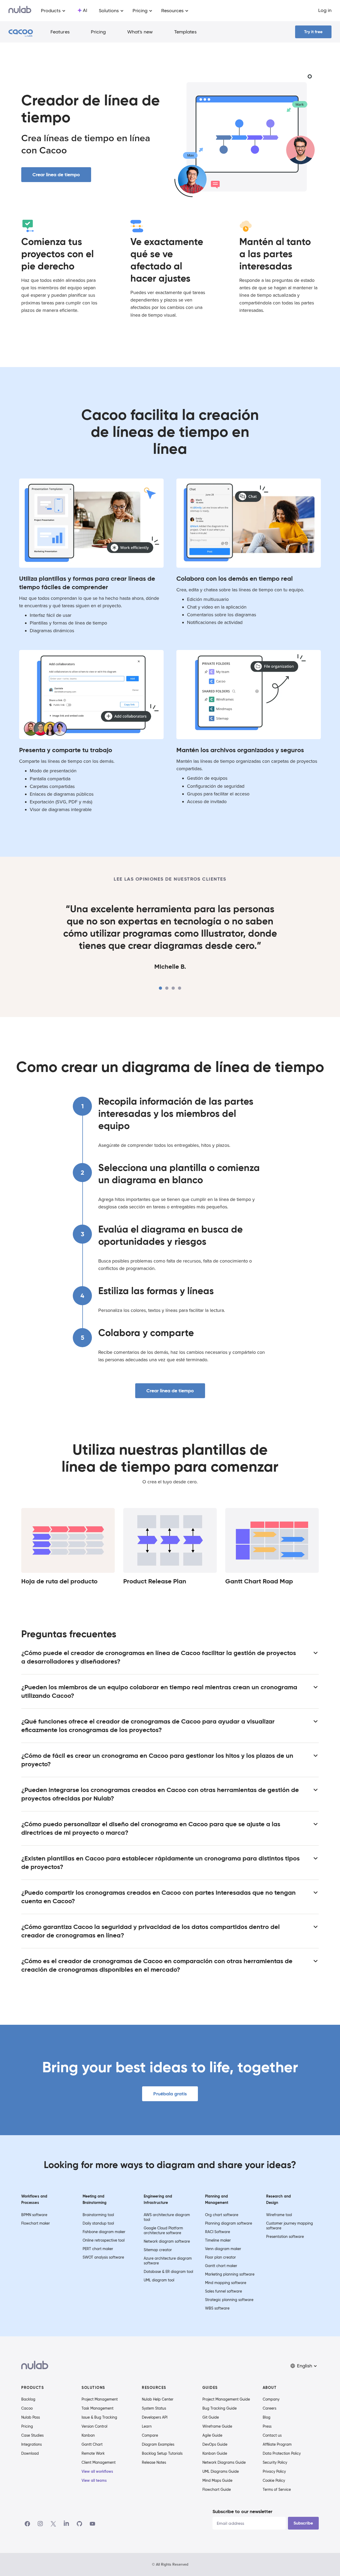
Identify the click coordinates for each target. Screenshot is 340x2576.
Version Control (94, 2426)
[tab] (160, 988)
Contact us (272, 2435)
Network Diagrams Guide (224, 2462)
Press (267, 2426)
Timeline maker (218, 2240)
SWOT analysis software (103, 2257)
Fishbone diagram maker (104, 2232)
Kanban (88, 2435)
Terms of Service (277, 2489)
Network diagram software (167, 2241)
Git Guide (211, 2417)
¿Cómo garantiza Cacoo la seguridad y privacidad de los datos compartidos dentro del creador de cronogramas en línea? (150, 1931)
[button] (304, 2366)
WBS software (217, 2308)
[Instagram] (40, 2524)
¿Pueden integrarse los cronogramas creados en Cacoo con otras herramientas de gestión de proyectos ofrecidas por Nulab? (160, 1794)
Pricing (98, 32)
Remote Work (93, 2453)
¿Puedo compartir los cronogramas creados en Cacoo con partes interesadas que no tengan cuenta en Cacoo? (158, 1897)
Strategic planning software (229, 2300)
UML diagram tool (159, 2280)
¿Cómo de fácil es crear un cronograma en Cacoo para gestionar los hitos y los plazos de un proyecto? (157, 1760)
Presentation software (285, 2237)
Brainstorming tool (98, 2215)
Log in (325, 10)
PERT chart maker (98, 2249)
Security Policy (275, 2462)
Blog (267, 2417)
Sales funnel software (224, 2291)
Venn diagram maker (223, 2249)
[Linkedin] (66, 2524)
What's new (140, 32)
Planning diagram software (229, 2223)
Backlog (28, 2399)
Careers (269, 2408)
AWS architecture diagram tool (167, 2217)
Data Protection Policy (282, 2453)
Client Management (99, 2462)
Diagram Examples (158, 2444)
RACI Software (218, 2232)
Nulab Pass (31, 2417)
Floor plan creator (220, 2257)
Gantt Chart (92, 2444)
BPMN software (34, 2215)
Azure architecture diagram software (168, 2261)
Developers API (155, 2417)
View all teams (94, 2480)
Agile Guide (212, 2435)
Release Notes (154, 2462)
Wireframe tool (279, 2215)
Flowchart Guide (217, 2489)
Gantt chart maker (221, 2266)
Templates (185, 32)
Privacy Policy (274, 2471)
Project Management (100, 2399)
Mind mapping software (226, 2283)
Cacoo (27, 2408)
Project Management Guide (226, 2399)
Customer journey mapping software (290, 2226)
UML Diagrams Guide (221, 2471)
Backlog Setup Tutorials (162, 2453)
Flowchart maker (36, 2223)
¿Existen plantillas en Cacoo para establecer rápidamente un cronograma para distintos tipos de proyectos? (160, 1863)
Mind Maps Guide (217, 2480)
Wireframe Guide (217, 2426)
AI (85, 10)
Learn (147, 2426)
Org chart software (222, 2215)
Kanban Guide (215, 2453)
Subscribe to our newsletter (242, 2511)
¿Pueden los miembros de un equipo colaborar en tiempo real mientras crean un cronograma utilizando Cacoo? (159, 1691)
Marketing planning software (230, 2274)
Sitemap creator (158, 2250)
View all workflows (97, 2471)
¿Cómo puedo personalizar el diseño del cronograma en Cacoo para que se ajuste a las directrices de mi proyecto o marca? (151, 1828)
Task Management (97, 2408)
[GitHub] (79, 2524)
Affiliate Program (277, 2444)
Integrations (31, 2444)
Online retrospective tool (104, 2240)
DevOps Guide (215, 2444)
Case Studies (32, 2435)
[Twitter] (53, 2524)
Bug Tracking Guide (220, 2408)
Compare (150, 2435)
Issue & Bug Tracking (99, 2417)
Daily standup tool (98, 2223)
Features (60, 32)
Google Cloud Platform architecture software (163, 2230)
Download (30, 2453)
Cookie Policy (274, 2480)
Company (271, 2399)
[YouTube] (92, 2524)
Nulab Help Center (158, 2399)
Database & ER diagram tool (168, 2272)
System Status (154, 2408)
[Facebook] (27, 2524)
